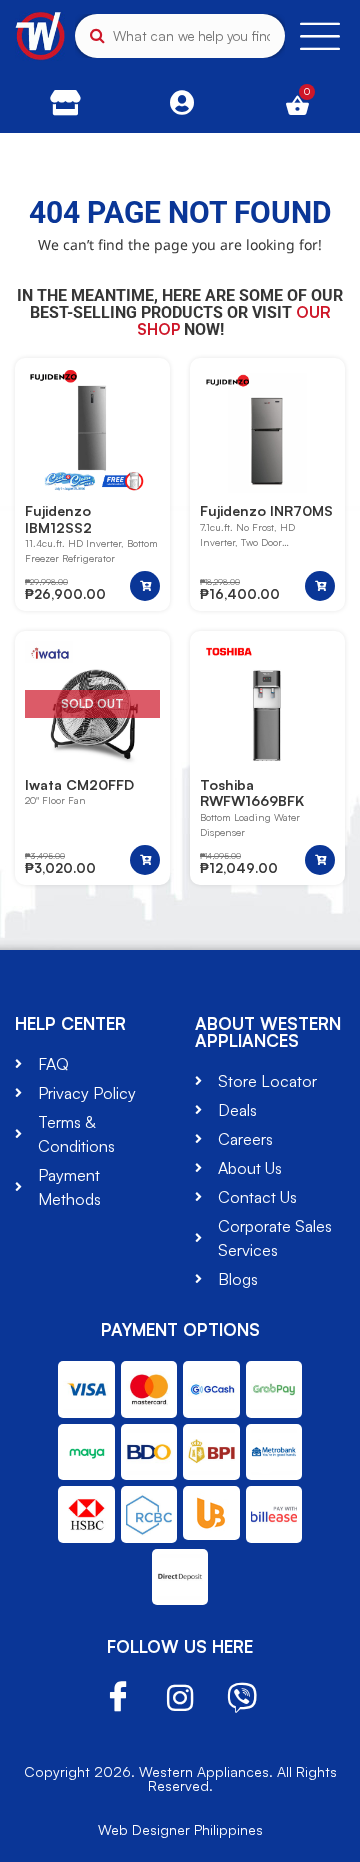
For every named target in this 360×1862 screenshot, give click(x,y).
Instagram (180, 1698)
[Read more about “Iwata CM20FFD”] (145, 860)
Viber (242, 1698)
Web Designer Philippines (180, 1829)
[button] (145, 586)
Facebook (118, 1697)
